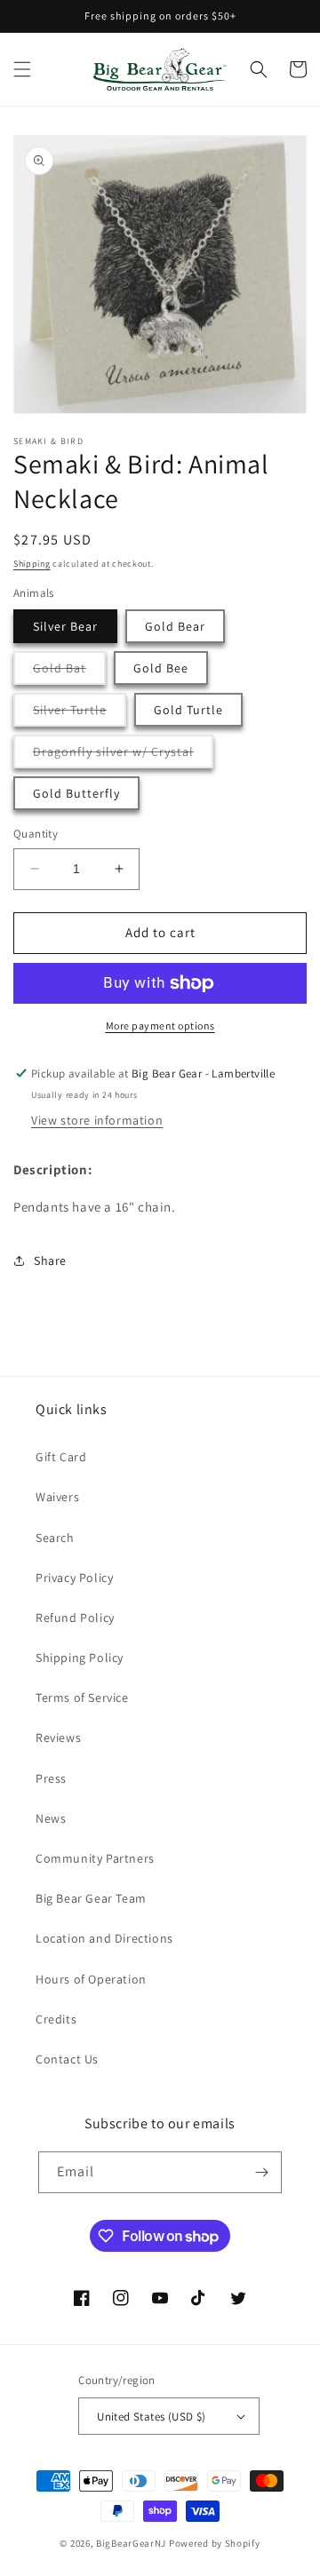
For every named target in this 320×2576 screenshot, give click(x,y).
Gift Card (61, 1457)
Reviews (58, 1737)
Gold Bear (175, 626)
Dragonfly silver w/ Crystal (123, 755)
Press (51, 1778)
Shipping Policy (80, 1658)
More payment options (160, 1026)
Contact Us (67, 2059)
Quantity (36, 834)
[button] (22, 69)
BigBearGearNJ (131, 2543)
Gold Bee (161, 668)
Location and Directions (104, 1938)
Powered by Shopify (215, 2543)
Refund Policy (75, 1618)
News (51, 1818)
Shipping (32, 564)
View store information (97, 1120)
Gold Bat (69, 672)
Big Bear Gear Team (91, 1898)
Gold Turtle (188, 710)
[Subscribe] (261, 2172)
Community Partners (95, 1858)
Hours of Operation (91, 1979)
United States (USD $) (151, 2417)
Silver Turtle (80, 714)
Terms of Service (82, 1697)
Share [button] (50, 1260)
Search (55, 1538)
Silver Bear (65, 626)
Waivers (57, 1497)
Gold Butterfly (76, 793)
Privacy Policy (74, 1578)
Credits (56, 2019)
